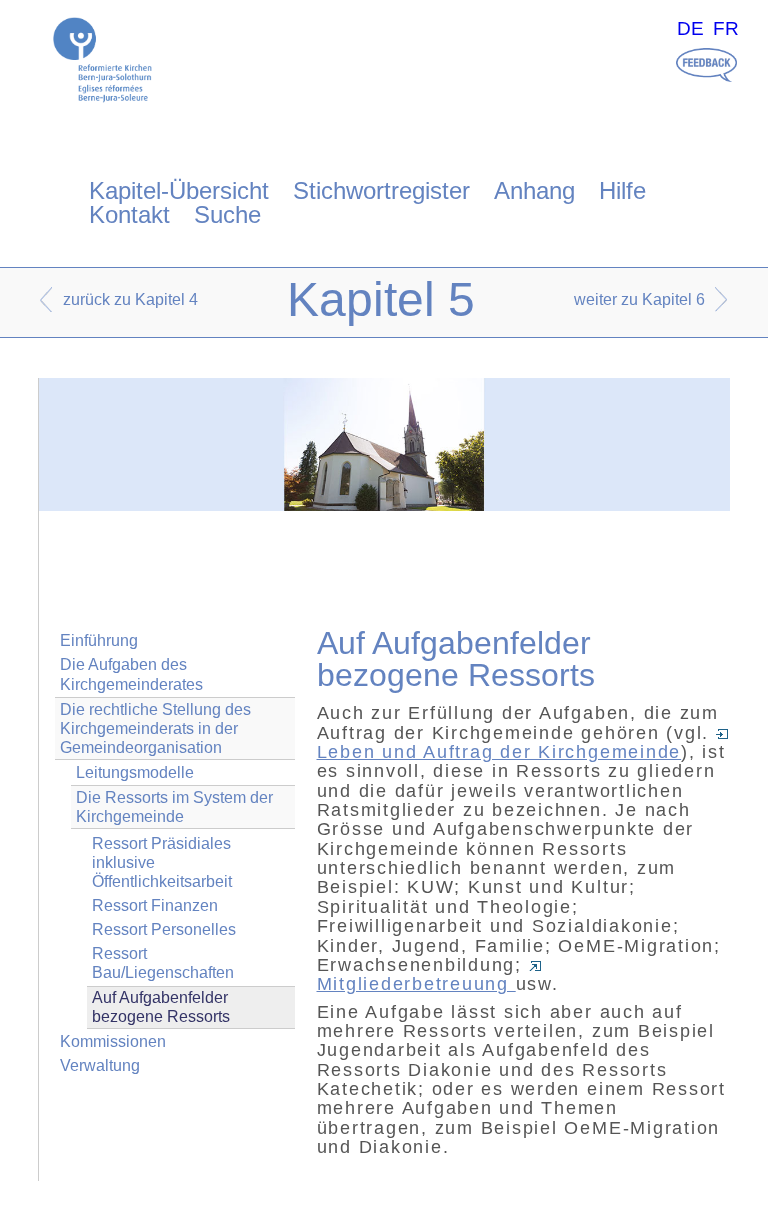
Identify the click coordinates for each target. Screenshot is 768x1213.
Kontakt (129, 214)
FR (726, 28)
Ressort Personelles (164, 929)
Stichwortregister (381, 190)
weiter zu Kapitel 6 (639, 299)
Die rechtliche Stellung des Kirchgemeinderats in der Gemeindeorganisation (155, 728)
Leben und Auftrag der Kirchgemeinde (499, 752)
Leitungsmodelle (135, 772)
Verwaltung (100, 1065)
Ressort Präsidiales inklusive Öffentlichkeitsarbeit (162, 862)
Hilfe (622, 190)
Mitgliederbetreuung (416, 984)
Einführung (99, 640)
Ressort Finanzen (155, 905)
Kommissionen (113, 1041)
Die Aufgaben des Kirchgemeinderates (131, 674)
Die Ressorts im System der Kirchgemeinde (174, 807)
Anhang (534, 190)
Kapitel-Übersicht (179, 190)
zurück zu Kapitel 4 (130, 299)
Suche (227, 214)
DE (690, 28)
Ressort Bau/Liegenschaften (163, 963)
